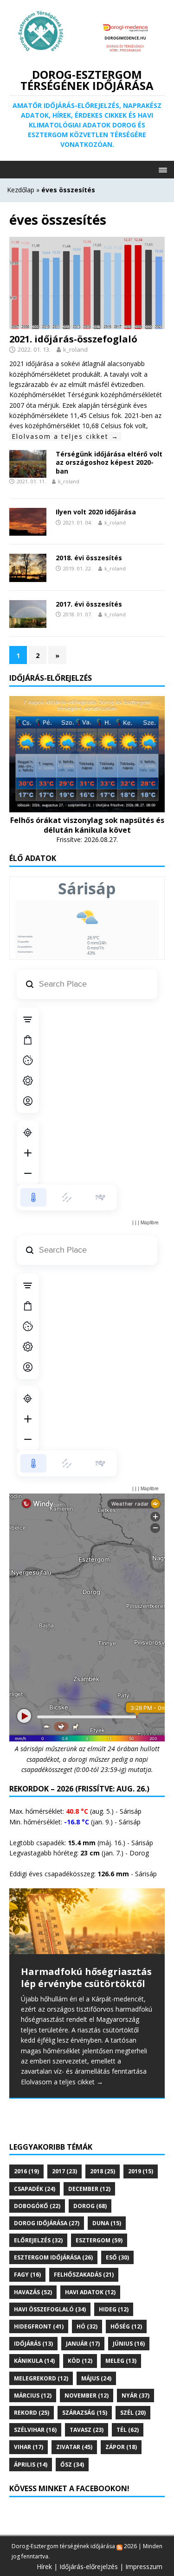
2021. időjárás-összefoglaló (73, 339)
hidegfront (39, 2326)
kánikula (34, 2361)
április (31, 2465)
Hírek (44, 2567)
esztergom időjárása (53, 2257)
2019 (141, 2171)
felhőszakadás (84, 2275)
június (129, 2344)
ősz (72, 2465)
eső (117, 2257)
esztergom (99, 2240)
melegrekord (41, 2378)
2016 (26, 2171)
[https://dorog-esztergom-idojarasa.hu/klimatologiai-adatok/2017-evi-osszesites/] (28, 622)
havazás (33, 2292)
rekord (32, 2413)
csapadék (35, 2189)
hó (87, 2326)
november (87, 2396)
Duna (107, 2223)
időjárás (33, 2344)
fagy (27, 2275)
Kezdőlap (21, 190)
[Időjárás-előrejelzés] (87, 807)
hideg (114, 2309)
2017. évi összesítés (89, 604)
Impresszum (144, 2567)
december (89, 2189)
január (83, 2344)
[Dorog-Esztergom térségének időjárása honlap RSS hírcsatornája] (119, 2546)
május (96, 2378)
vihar (29, 2447)
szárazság (85, 2413)
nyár (135, 2396)
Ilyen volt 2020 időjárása (96, 512)
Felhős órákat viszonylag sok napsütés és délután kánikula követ (87, 825)
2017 (64, 2171)
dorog (90, 2206)
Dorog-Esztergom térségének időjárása (63, 2546)
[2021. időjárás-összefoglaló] (87, 323)
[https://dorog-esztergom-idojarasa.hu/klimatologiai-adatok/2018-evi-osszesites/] (28, 576)
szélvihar (35, 2430)
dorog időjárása (47, 2223)
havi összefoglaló (50, 2309)
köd (80, 2361)
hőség (126, 2326)
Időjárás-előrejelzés (89, 2567)
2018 (103, 2171)
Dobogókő (37, 2206)
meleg (121, 2361)
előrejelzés (38, 2240)
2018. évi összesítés (89, 558)
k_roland (75, 349)
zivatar (74, 2447)
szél (133, 2413)
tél (128, 2430)
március (33, 2396)
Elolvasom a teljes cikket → (65, 436)
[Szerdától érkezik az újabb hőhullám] (87, 1921)
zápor (121, 2447)
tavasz (87, 2430)
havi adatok (90, 2292)
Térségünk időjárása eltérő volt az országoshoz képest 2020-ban (109, 462)
